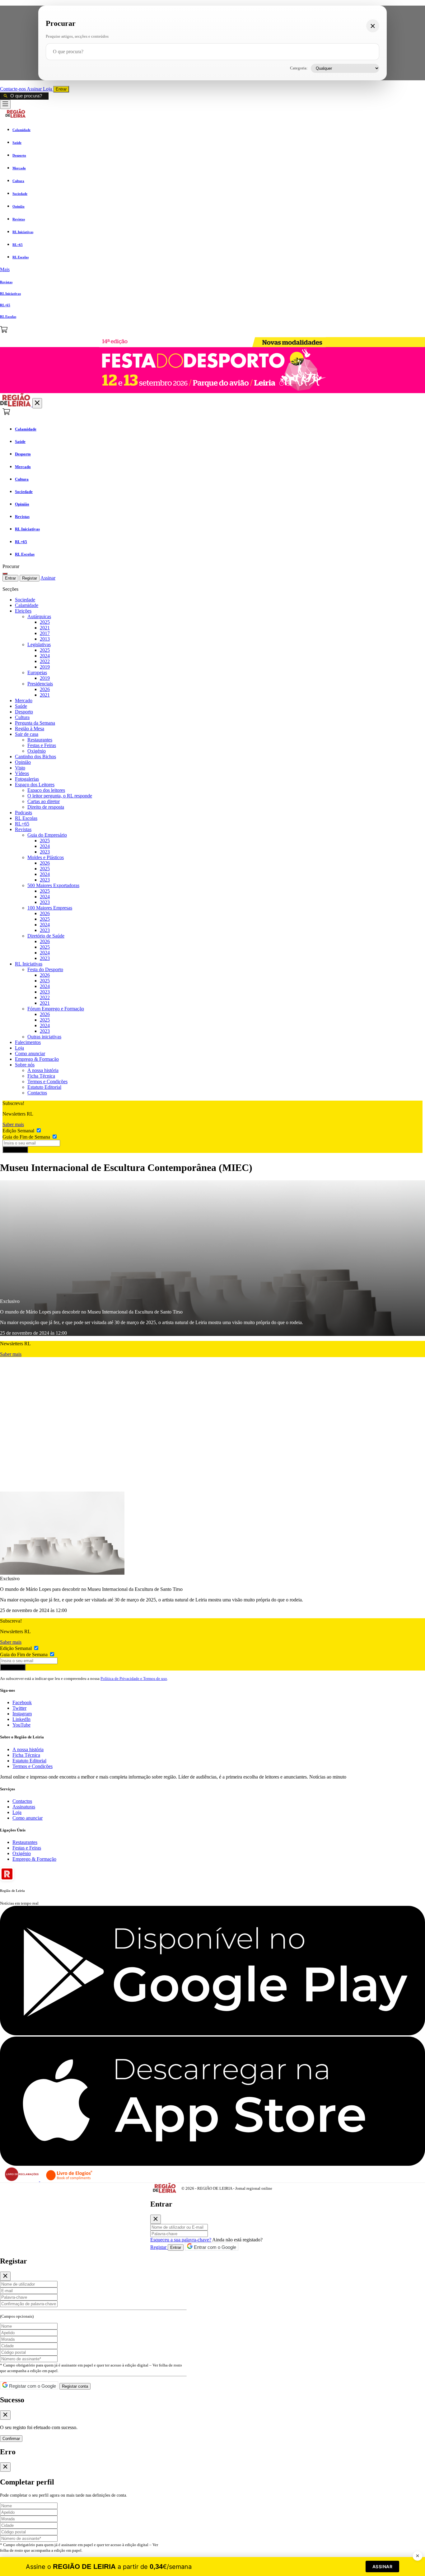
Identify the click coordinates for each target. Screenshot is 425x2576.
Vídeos (22, 773)
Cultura (22, 717)
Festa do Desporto (45, 969)
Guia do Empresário (47, 835)
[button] (213, 270)
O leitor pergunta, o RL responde (60, 796)
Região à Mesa (30, 729)
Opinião (23, 762)
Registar (30, 578)
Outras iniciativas (44, 1037)
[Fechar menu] (37, 403)
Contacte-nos (13, 89)
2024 (45, 656)
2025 (45, 622)
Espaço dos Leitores (35, 785)
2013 (45, 639)
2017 (45, 633)
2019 (45, 667)
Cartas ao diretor (44, 801)
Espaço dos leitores (46, 790)
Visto (20, 768)
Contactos (37, 1093)
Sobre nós (25, 1065)
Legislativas (39, 644)
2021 (45, 628)
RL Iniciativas (29, 964)
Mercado (24, 700)
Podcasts (23, 813)
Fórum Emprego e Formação (56, 1009)
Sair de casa (27, 734)
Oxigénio (37, 751)
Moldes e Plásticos (46, 857)
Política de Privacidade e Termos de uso (134, 1678)
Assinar (35, 89)
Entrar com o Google (214, 2247)
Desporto (24, 712)
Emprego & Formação (37, 1059)
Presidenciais (40, 684)
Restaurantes (40, 740)
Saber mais (13, 1124)
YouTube (21, 1725)
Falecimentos (28, 1042)
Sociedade (25, 600)
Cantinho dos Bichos (35, 757)
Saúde (21, 706)
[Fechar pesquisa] (373, 26)
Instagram (22, 1714)
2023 (45, 852)
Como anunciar (30, 1053)
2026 (45, 689)
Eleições (23, 611)
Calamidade (27, 605)
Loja (48, 89)
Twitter (19, 1708)
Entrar (61, 89)
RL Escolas (26, 818)
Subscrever (15, 1150)
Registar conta (75, 2386)
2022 (45, 661)
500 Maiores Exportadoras (53, 885)
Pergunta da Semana (35, 723)
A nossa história (43, 1070)
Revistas (23, 829)
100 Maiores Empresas (50, 908)
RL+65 (22, 824)
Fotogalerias (27, 779)
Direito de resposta (46, 807)
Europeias (37, 672)
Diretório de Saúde (46, 936)
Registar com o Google (32, 2386)
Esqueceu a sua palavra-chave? (181, 2240)
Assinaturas (24, 1807)
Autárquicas (39, 616)
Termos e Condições (47, 1081)
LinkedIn (21, 1719)
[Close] (156, 2219)
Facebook (22, 1702)
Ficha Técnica (41, 1076)
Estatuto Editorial (44, 1087)
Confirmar (11, 2439)
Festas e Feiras (42, 745)
